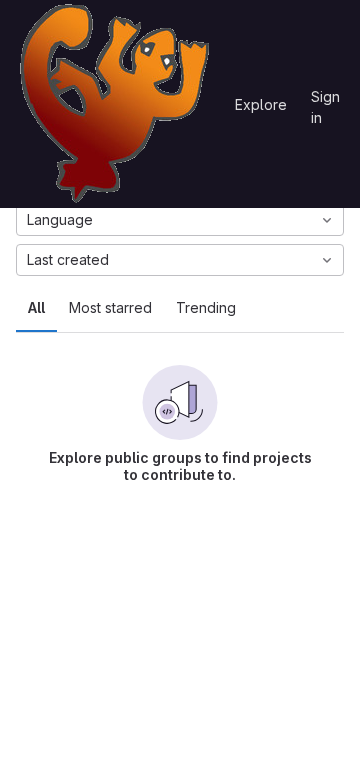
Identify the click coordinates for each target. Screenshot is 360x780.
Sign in (325, 100)
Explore (261, 104)
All (36, 307)
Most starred (110, 307)
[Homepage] (115, 104)
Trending (206, 307)
